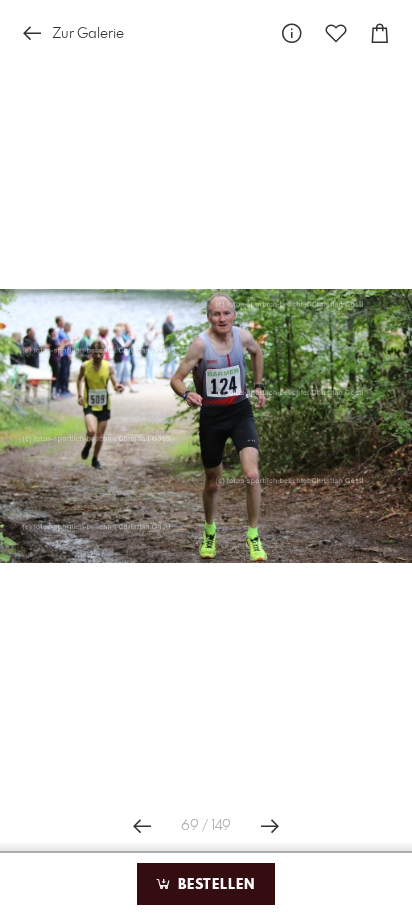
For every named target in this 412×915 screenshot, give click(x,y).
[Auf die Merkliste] (336, 33)
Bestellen (214, 885)
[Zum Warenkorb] (380, 33)
